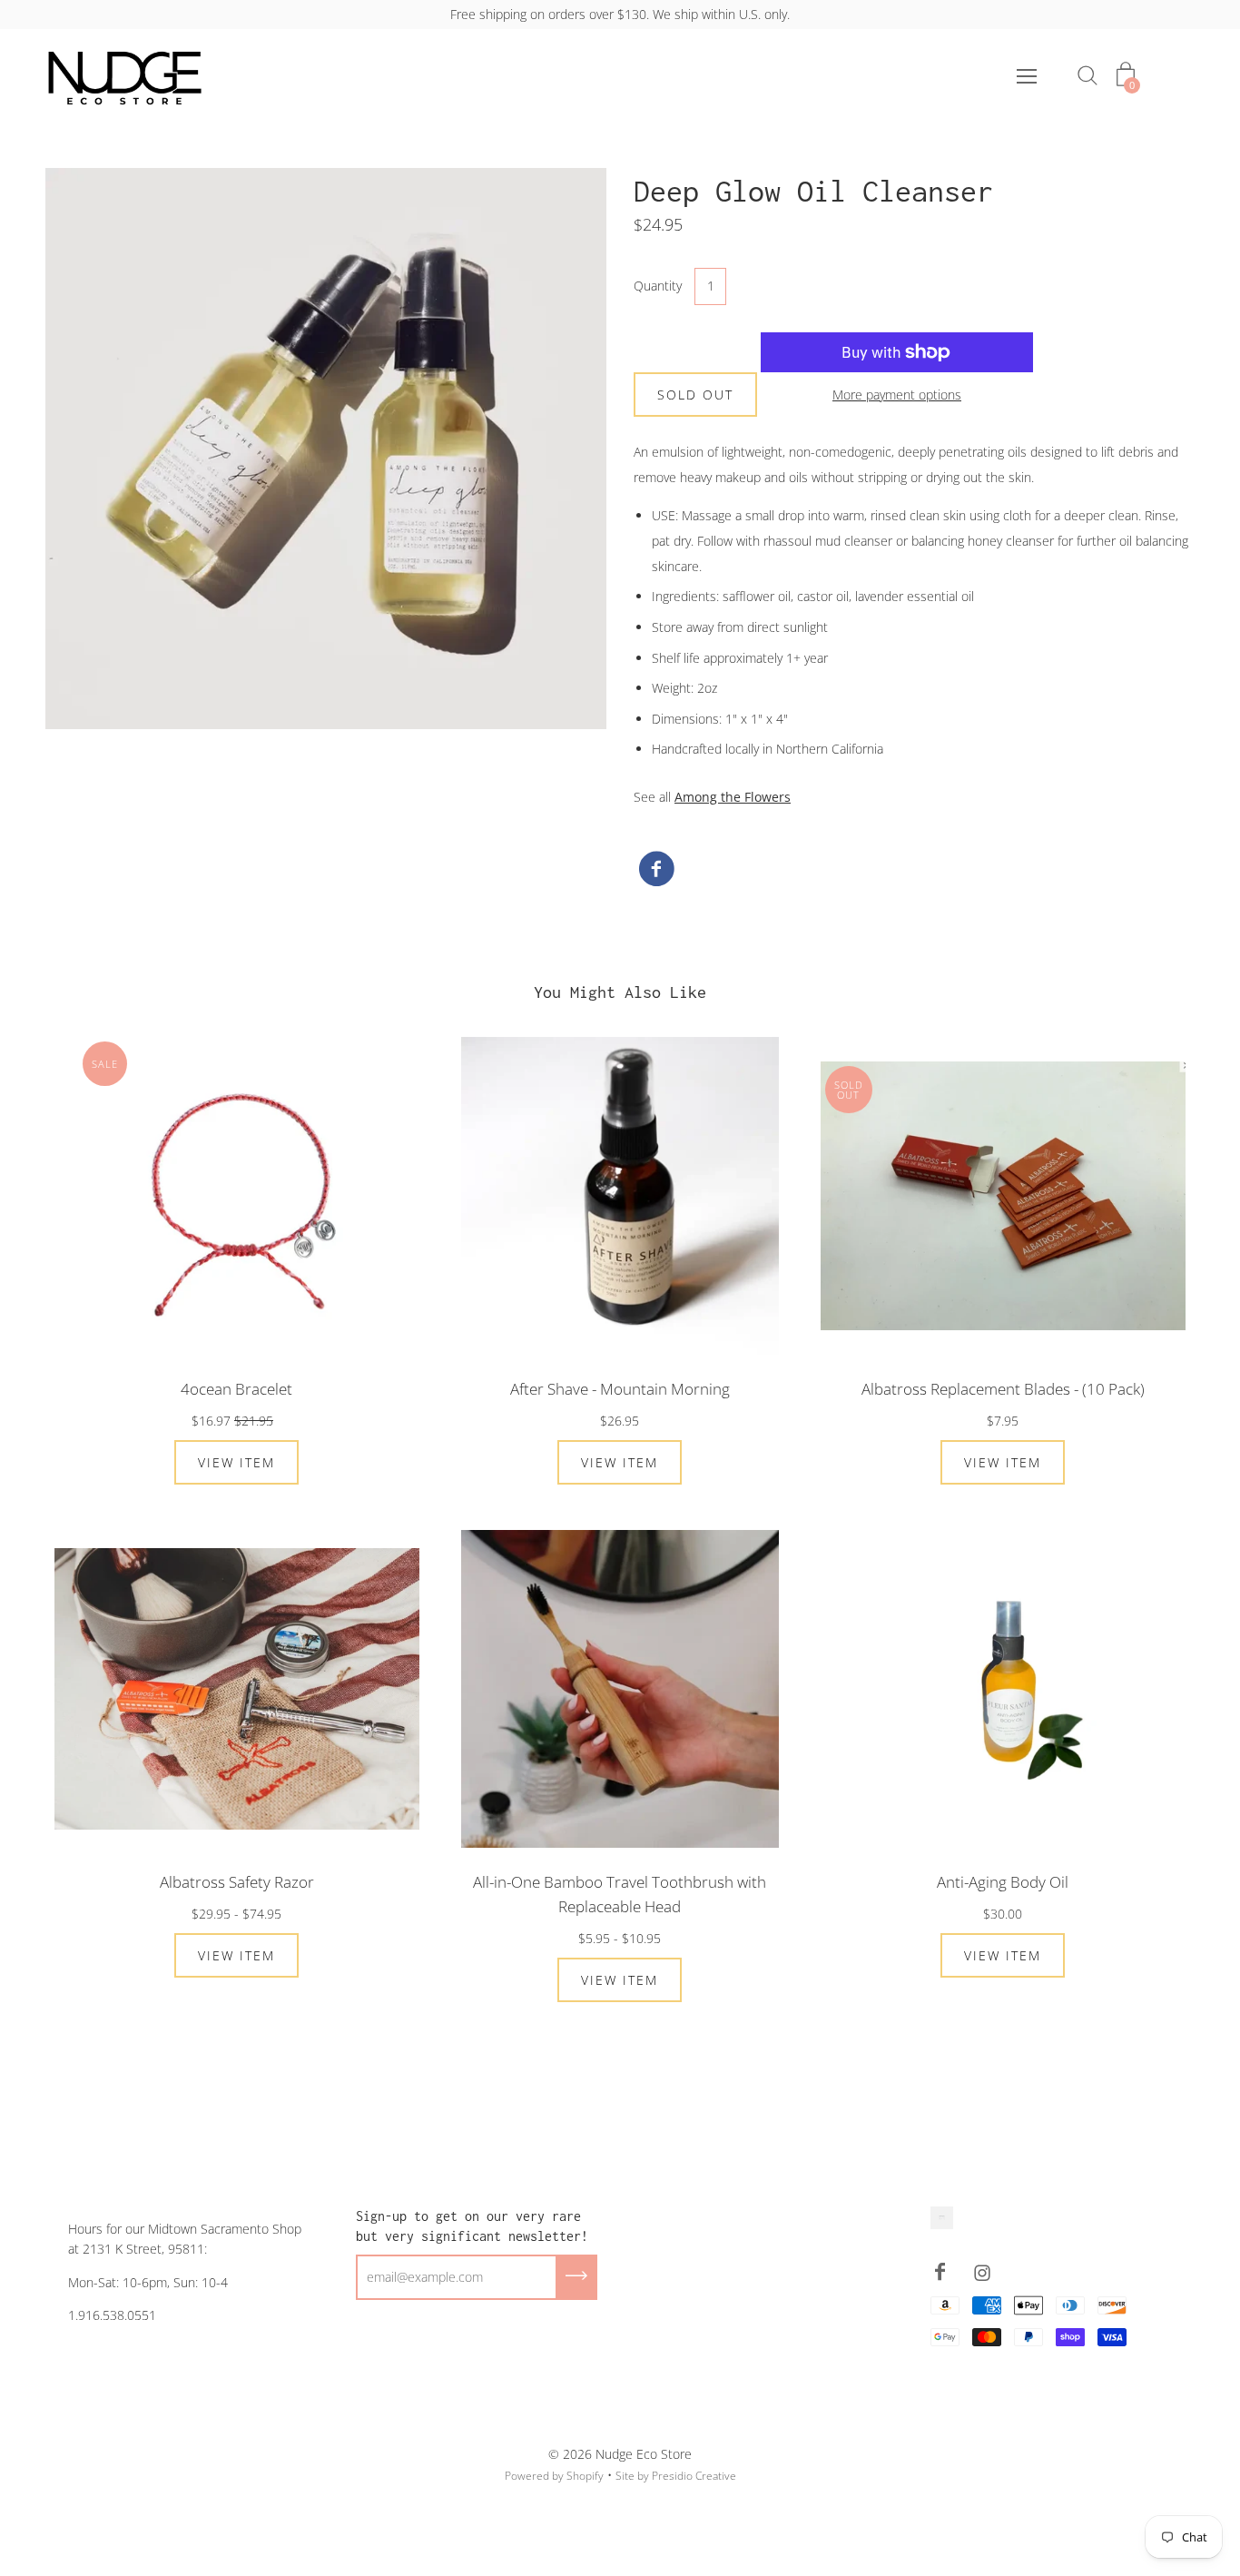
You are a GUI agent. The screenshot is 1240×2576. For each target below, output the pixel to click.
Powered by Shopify (554, 2476)
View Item (236, 1462)
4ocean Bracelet (236, 1389)
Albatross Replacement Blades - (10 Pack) (1003, 1389)
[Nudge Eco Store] (656, 870)
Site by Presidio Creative (676, 2476)
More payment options (897, 395)
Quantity (658, 286)
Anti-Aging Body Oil (1003, 1882)
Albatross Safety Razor (237, 1882)
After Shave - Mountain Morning (620, 1389)
